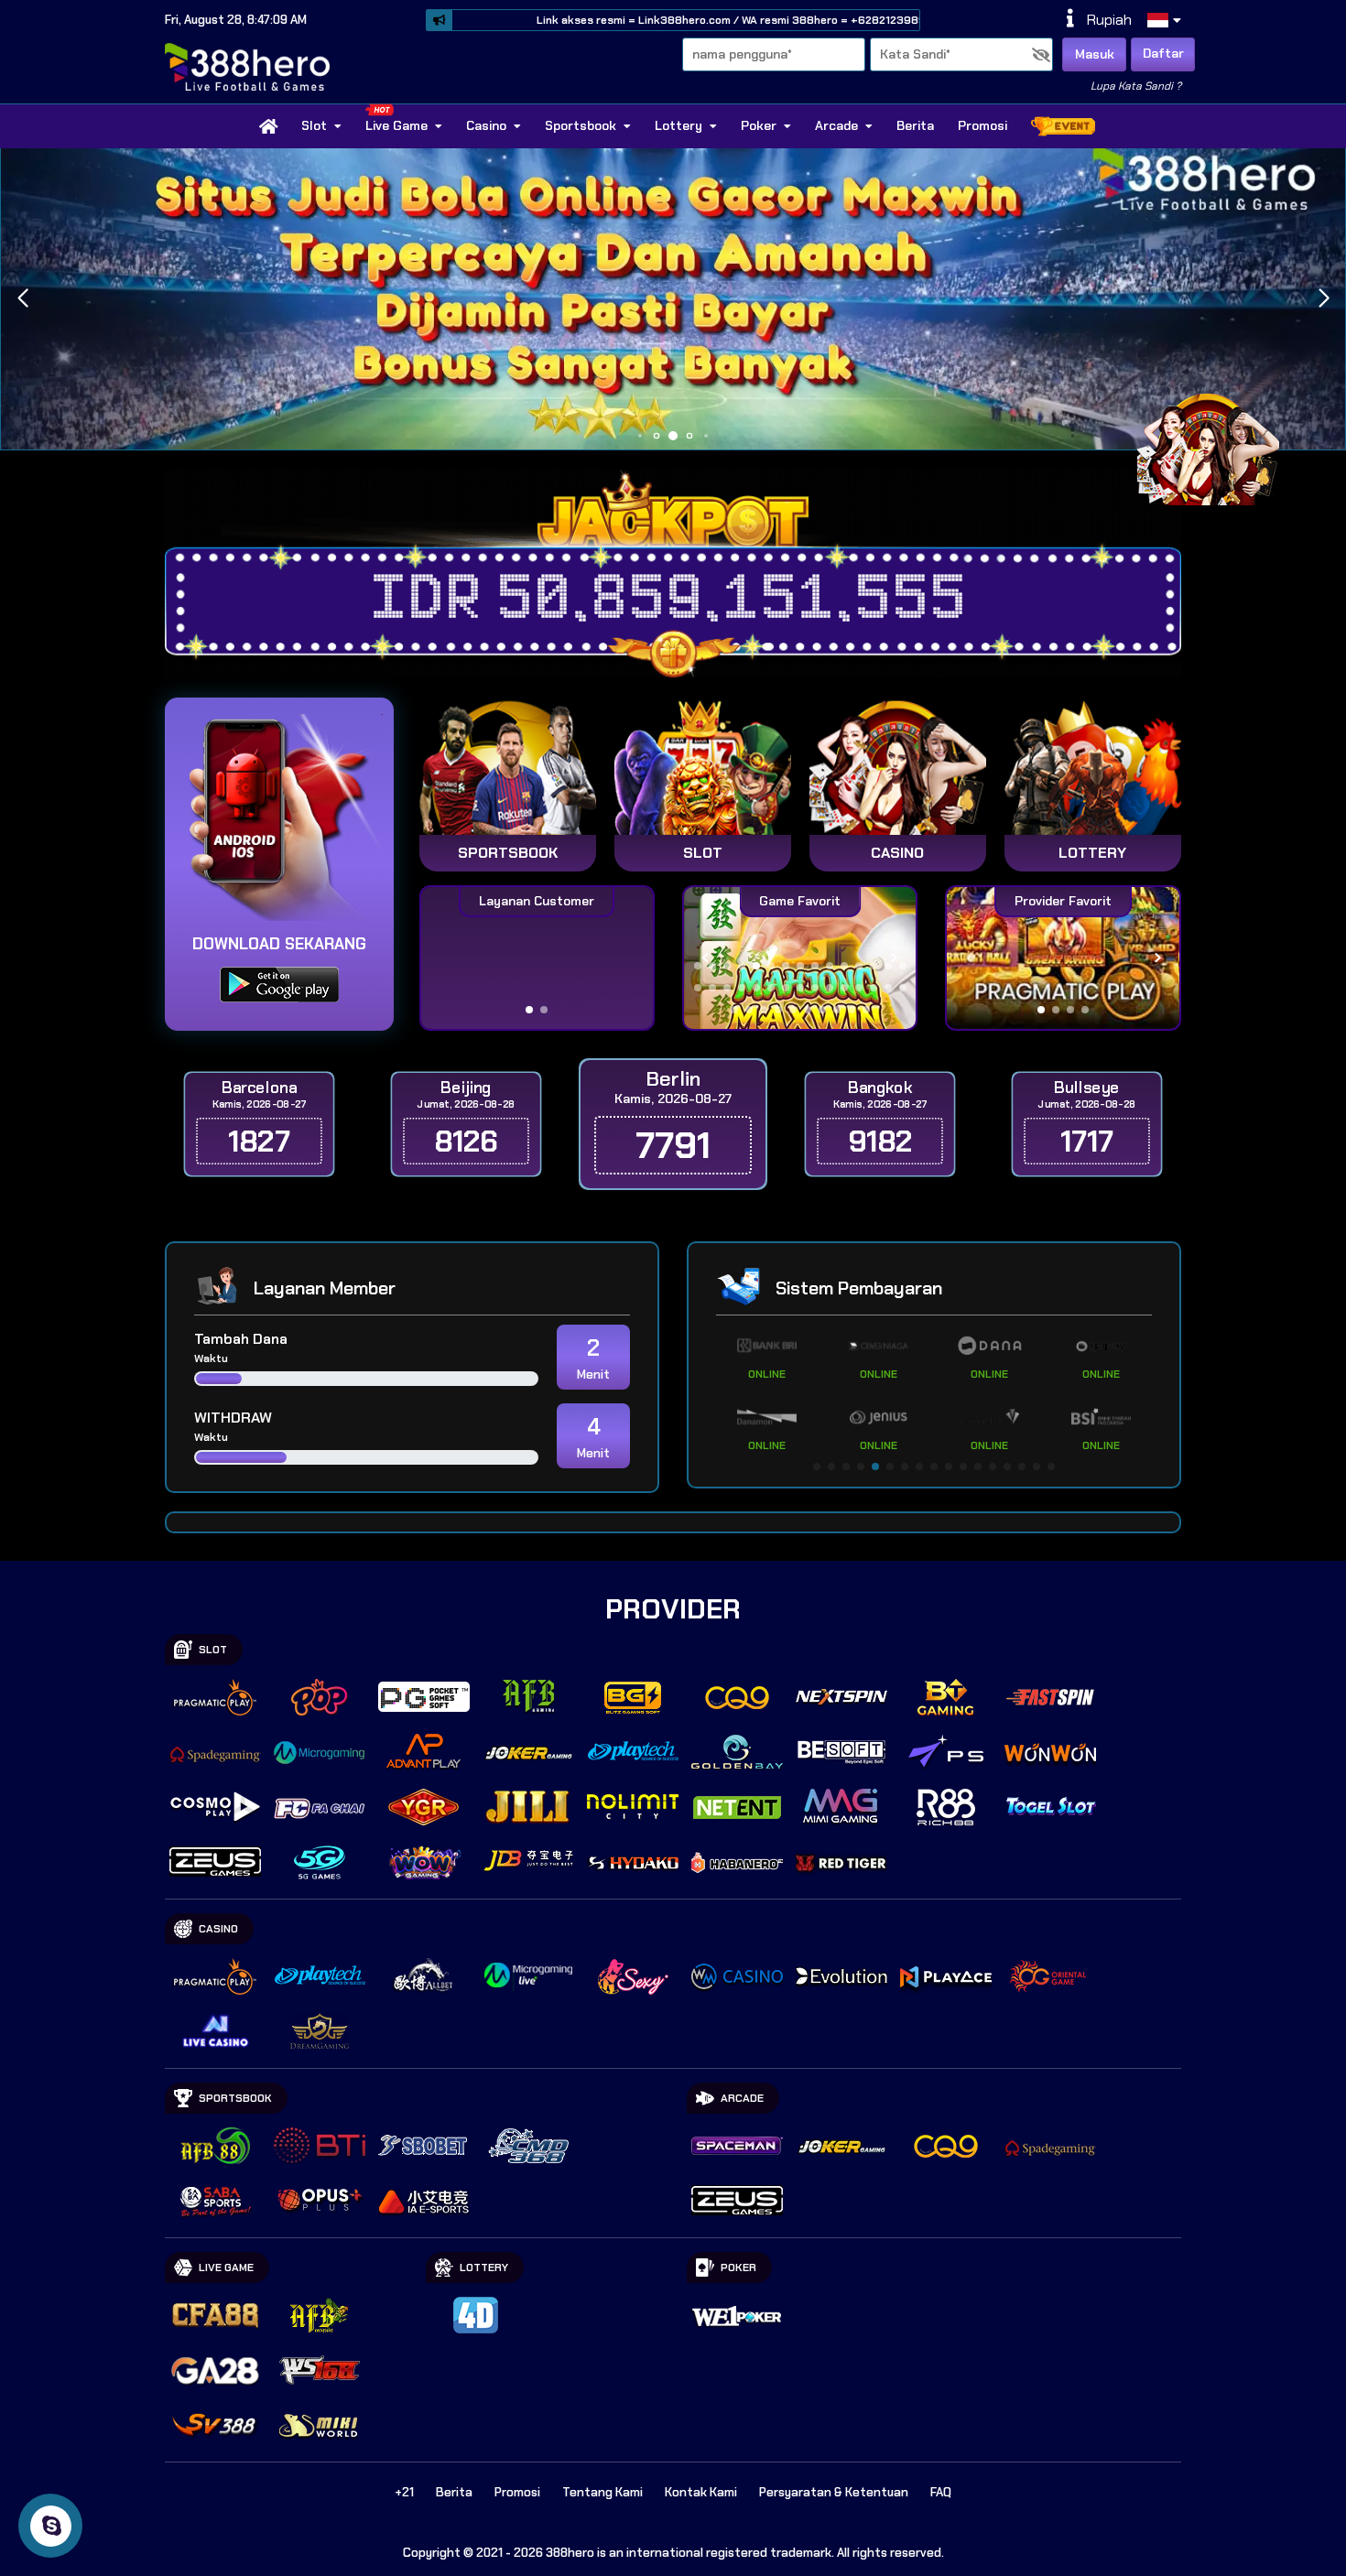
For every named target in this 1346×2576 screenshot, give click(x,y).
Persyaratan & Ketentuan (834, 2492)
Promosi (982, 125)
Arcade (836, 125)
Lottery (678, 125)
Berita (915, 125)
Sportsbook (581, 125)
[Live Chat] (1220, 446)
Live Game (396, 125)
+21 (404, 2492)
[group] (1063, 958)
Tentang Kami (602, 2492)
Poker (759, 125)
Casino (486, 125)
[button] (1324, 298)
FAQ (941, 2492)
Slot (314, 125)
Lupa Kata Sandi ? (1136, 86)
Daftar (1163, 53)
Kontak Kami (701, 2492)
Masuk (1095, 54)
